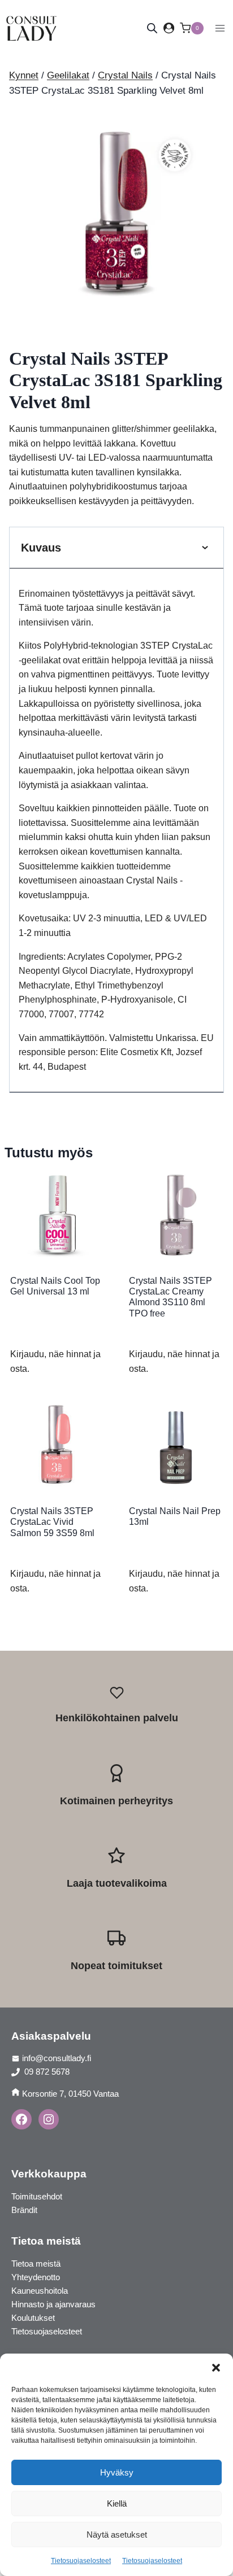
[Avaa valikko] (220, 28)
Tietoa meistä (36, 2264)
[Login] (169, 28)
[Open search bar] (152, 28)
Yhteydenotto (36, 2277)
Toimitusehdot (37, 2196)
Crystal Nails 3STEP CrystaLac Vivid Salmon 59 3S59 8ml (52, 1522)
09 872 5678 (46, 2072)
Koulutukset (33, 2318)
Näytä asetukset (117, 2535)
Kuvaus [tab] (41, 548)
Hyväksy (117, 2472)
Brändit (24, 2210)
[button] (216, 2368)
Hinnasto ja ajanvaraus (53, 2304)
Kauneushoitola (40, 2291)
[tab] (116, 309)
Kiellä (117, 2503)
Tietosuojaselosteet (81, 2561)
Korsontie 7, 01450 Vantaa (70, 2094)
